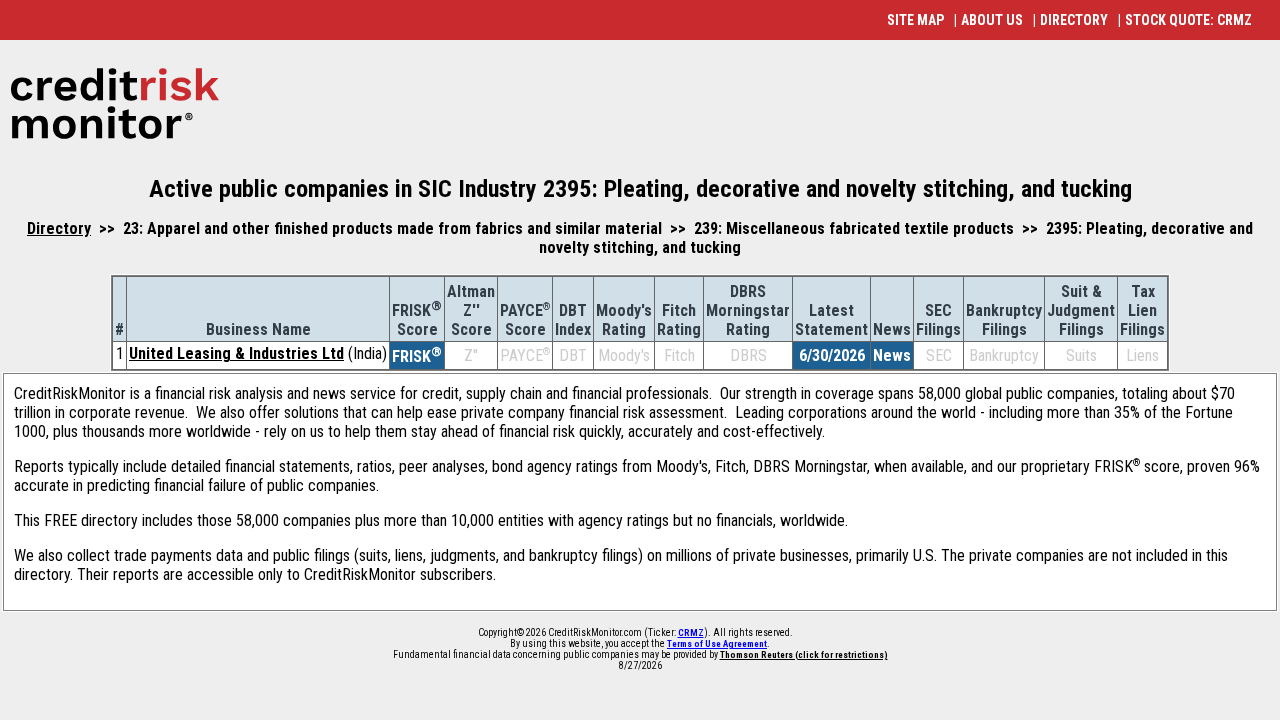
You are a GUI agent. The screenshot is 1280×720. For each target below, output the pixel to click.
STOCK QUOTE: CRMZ (1188, 20)
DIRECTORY (1074, 20)
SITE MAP (915, 20)
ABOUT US (992, 20)
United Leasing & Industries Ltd (236, 353)
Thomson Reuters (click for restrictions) (804, 655)
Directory (59, 228)
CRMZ (691, 633)
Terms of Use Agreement (717, 644)
